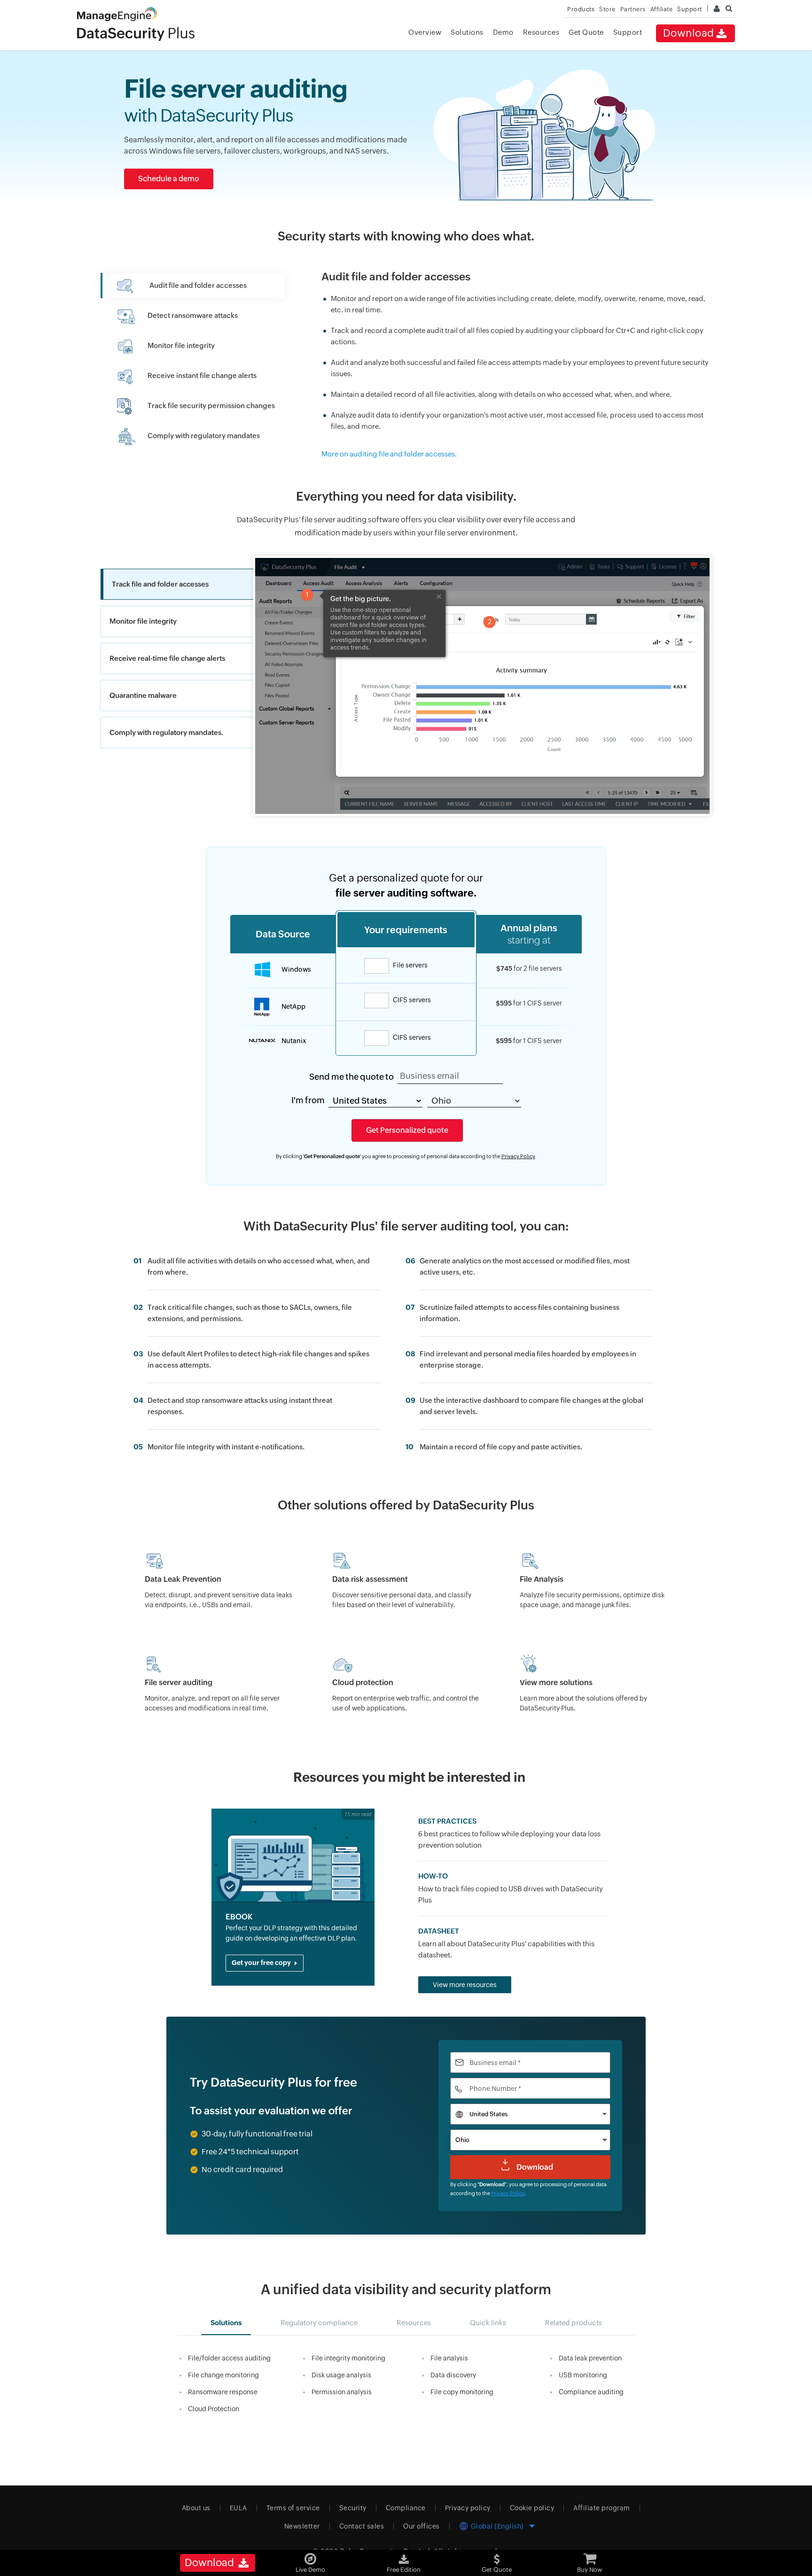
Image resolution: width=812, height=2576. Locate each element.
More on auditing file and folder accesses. (389, 454)
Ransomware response (223, 2392)
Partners (633, 9)
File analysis (449, 2358)
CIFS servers (411, 1000)
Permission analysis (342, 2392)
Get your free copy (262, 1963)
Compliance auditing (591, 2392)
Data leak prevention (590, 2358)
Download (689, 33)
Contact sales (362, 2526)
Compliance (406, 2508)
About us (196, 2508)
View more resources (465, 1985)
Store (607, 9)
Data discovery (453, 2375)
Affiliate (662, 9)
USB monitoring (583, 2375)
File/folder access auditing (229, 2358)
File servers (410, 965)
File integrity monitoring (348, 2358)
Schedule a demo (169, 179)
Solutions (467, 32)
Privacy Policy (518, 1156)
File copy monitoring (462, 2392)
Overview (425, 32)
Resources (541, 32)
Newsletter (302, 2526)
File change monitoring (223, 2375)
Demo (503, 32)
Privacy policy (468, 2508)
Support (628, 32)
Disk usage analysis (341, 2375)
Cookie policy (532, 2508)
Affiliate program (602, 2508)
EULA (238, 2508)
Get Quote (586, 32)
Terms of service (293, 2508)
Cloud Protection (214, 2409)
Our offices (422, 2526)
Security (353, 2508)
